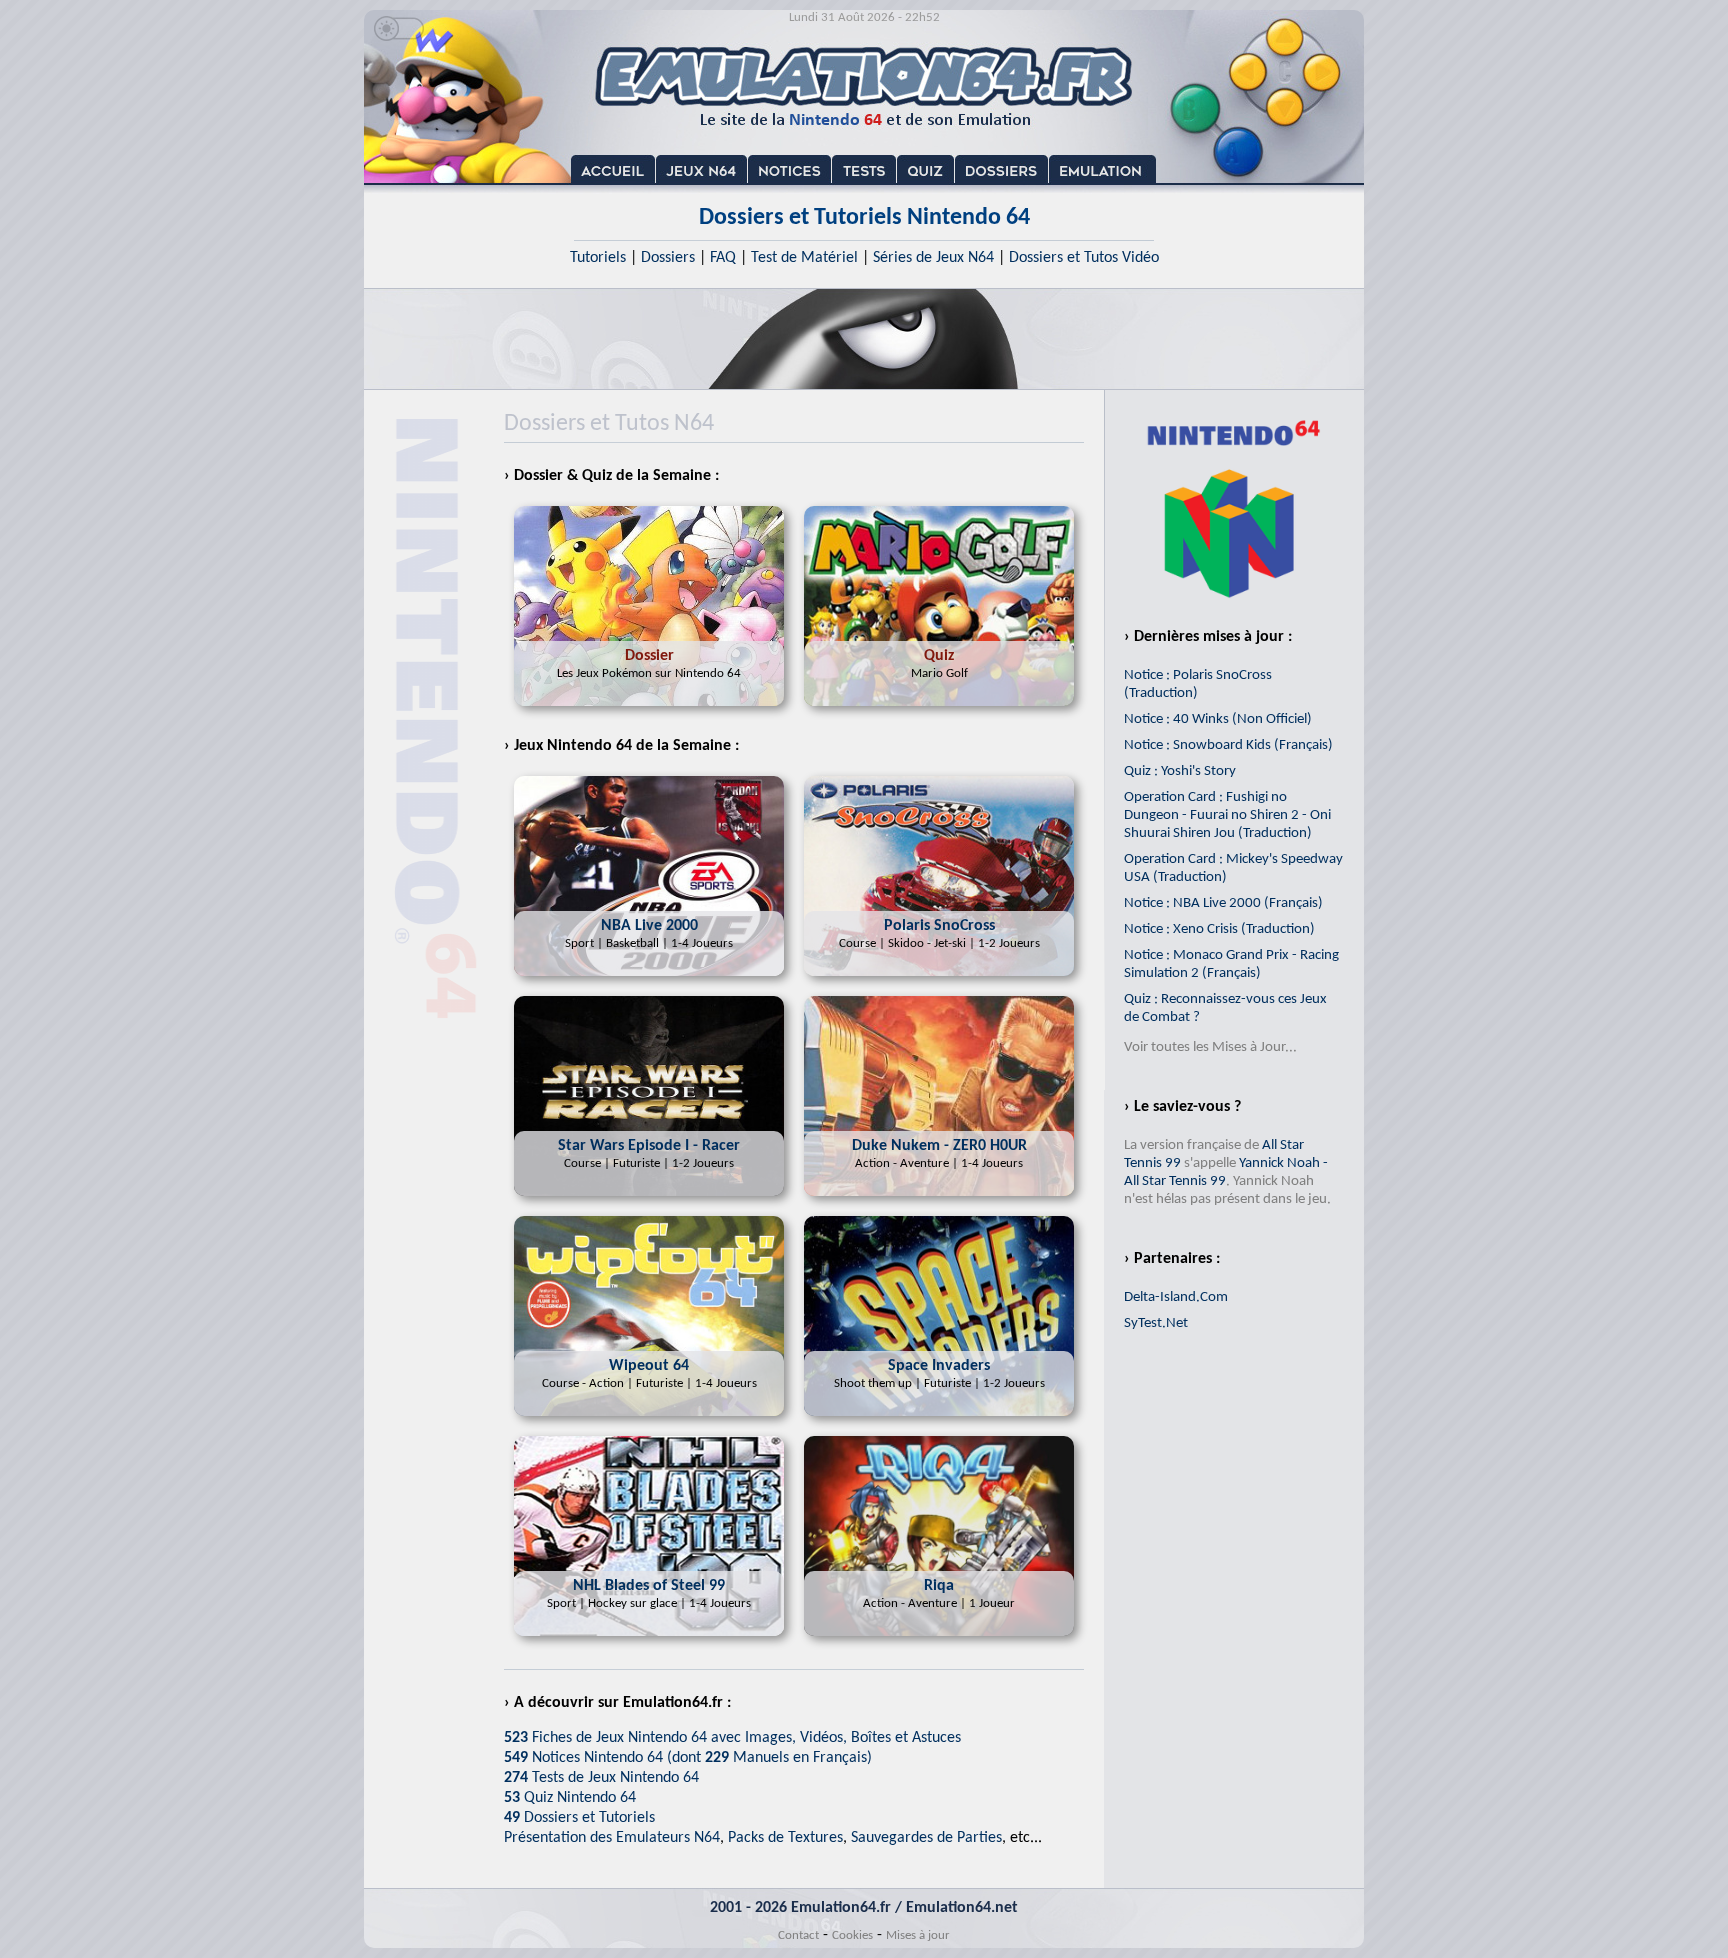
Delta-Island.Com (1176, 1297)
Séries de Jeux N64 (933, 258)
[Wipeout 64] (649, 1422)
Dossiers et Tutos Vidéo (1084, 258)
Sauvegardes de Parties (926, 1838)
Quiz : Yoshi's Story (1180, 771)
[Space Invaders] (939, 1422)
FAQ (723, 258)
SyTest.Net (1156, 1323)
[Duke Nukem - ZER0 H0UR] (939, 1202)
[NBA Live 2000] (649, 982)
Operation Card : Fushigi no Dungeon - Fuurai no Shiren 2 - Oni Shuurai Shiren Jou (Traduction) (1227, 815)
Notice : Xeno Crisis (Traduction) (1219, 929)
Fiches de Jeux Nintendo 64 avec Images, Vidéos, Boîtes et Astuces (732, 1738)
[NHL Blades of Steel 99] (649, 1642)
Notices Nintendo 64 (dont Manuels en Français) (688, 1758)
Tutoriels (598, 258)
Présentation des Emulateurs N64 (612, 1838)
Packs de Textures (785, 1838)
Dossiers (668, 258)
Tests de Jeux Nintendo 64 (601, 1778)
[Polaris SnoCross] (939, 982)
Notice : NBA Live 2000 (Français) (1223, 903)
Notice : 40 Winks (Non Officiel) (1218, 719)
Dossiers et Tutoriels (579, 1818)
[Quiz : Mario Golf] (939, 712)
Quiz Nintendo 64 (570, 1798)
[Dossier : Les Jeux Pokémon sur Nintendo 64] (649, 712)
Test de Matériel (804, 258)
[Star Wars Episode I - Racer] (649, 1202)
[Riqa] (939, 1642)
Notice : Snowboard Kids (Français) (1228, 745)
